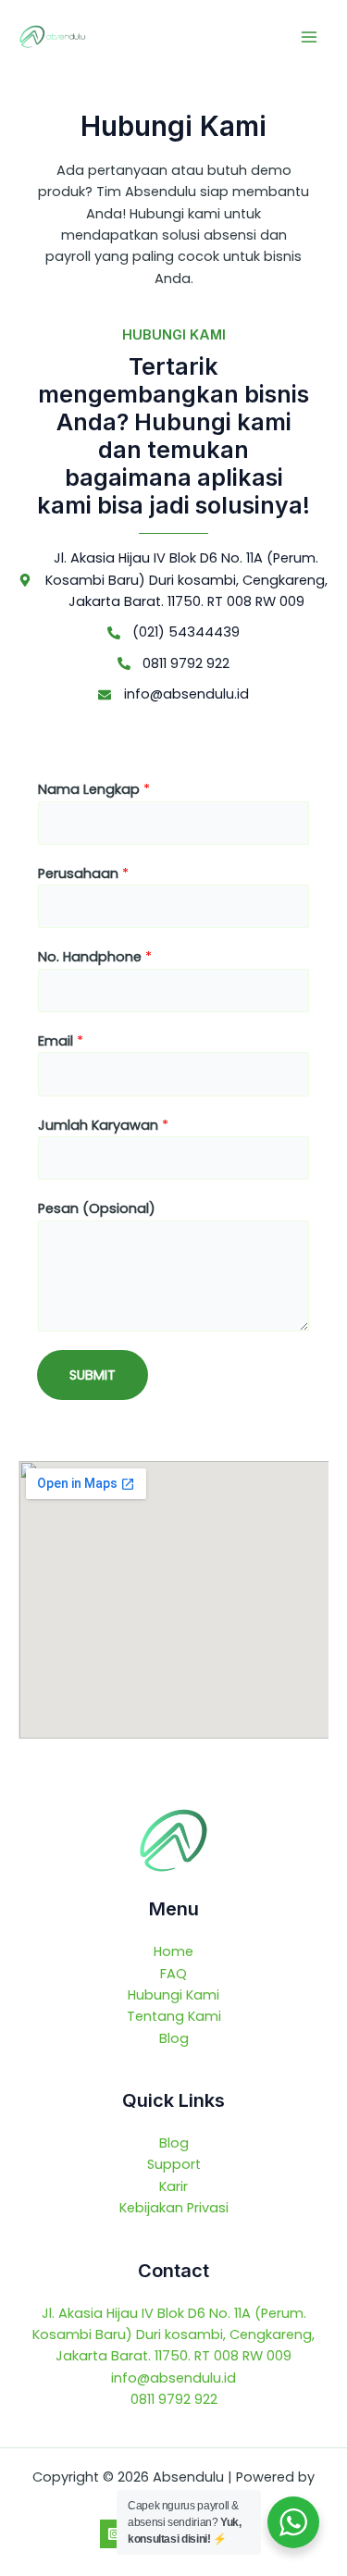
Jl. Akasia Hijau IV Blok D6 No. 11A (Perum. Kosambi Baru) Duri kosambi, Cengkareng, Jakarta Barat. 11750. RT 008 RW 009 (173, 2335)
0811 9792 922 (174, 2399)
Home (173, 1951)
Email (61, 1041)
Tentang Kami (174, 2016)
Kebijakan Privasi (174, 2208)
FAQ (173, 1974)
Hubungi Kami (173, 1995)
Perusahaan (83, 873)
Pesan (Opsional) (97, 1208)
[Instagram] (114, 2534)
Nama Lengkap (94, 789)
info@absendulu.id (173, 2378)
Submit (93, 1375)
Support (174, 2164)
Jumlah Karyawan (103, 1125)
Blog (174, 2038)
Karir (173, 2186)
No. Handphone (95, 957)
